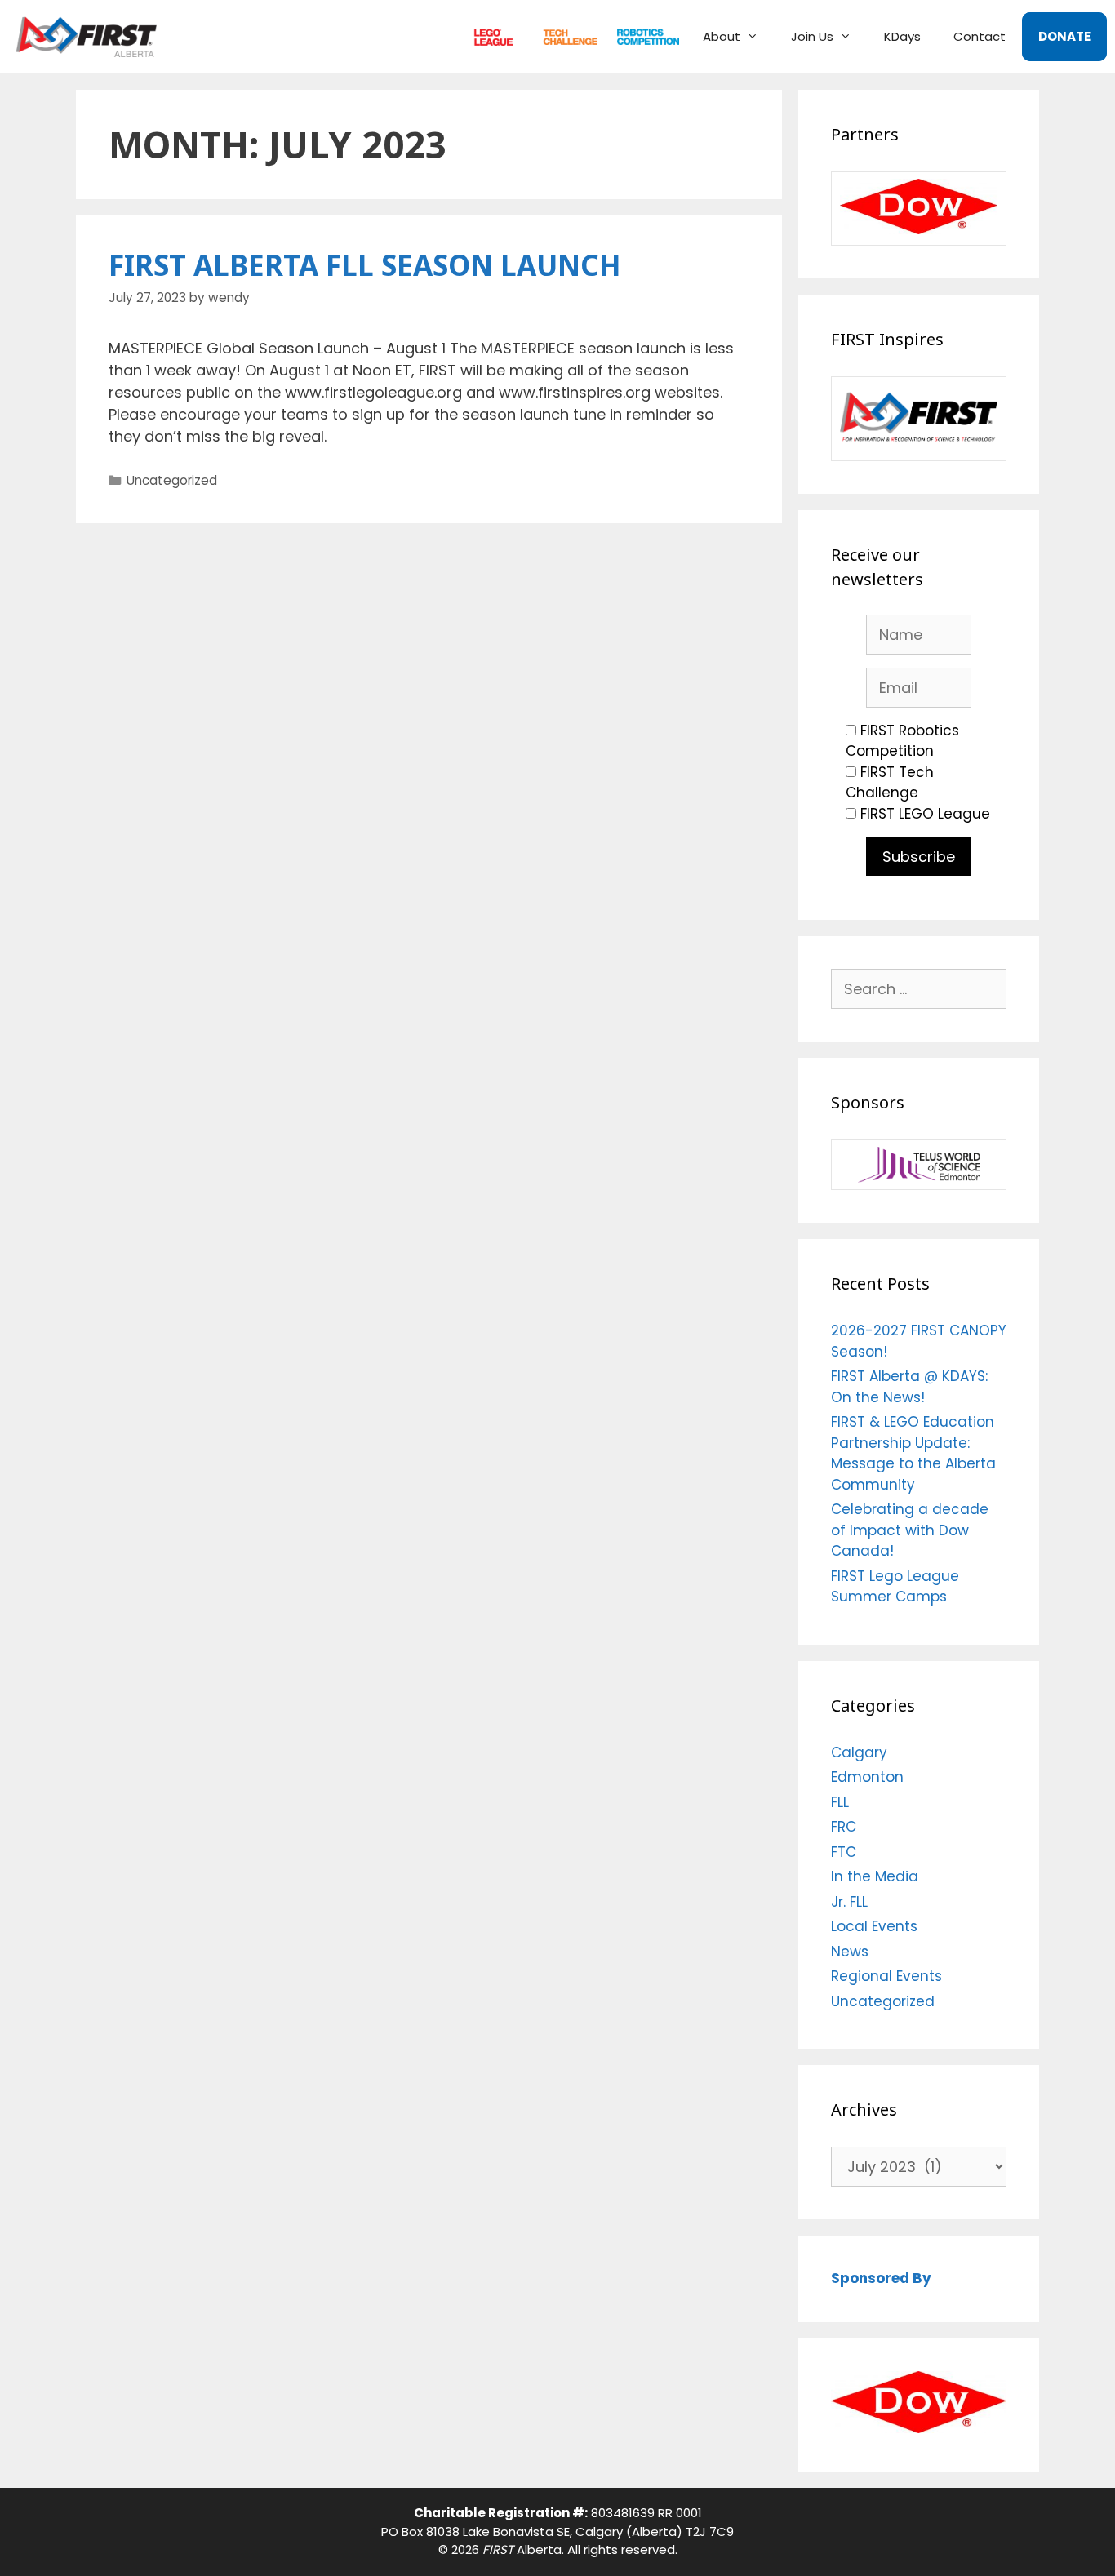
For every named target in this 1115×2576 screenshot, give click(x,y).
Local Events (874, 1926)
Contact (980, 36)
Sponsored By (881, 2278)
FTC (563, 36)
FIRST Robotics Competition (902, 741)
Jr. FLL (849, 1902)
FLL (489, 36)
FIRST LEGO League (925, 814)
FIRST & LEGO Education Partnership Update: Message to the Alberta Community (913, 1453)
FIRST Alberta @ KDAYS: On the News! (909, 1387)
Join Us (812, 36)
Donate (1064, 36)
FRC (641, 36)
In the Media (875, 1876)
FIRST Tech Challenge (890, 783)
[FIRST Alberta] (91, 37)
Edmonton (867, 1777)
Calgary (859, 1752)
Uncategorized (172, 480)
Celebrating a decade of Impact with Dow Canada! (910, 1530)
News (850, 1952)
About (722, 36)
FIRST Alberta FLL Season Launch (365, 265)
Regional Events (886, 1976)
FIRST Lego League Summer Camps (895, 1587)
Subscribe (919, 857)
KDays (902, 36)
